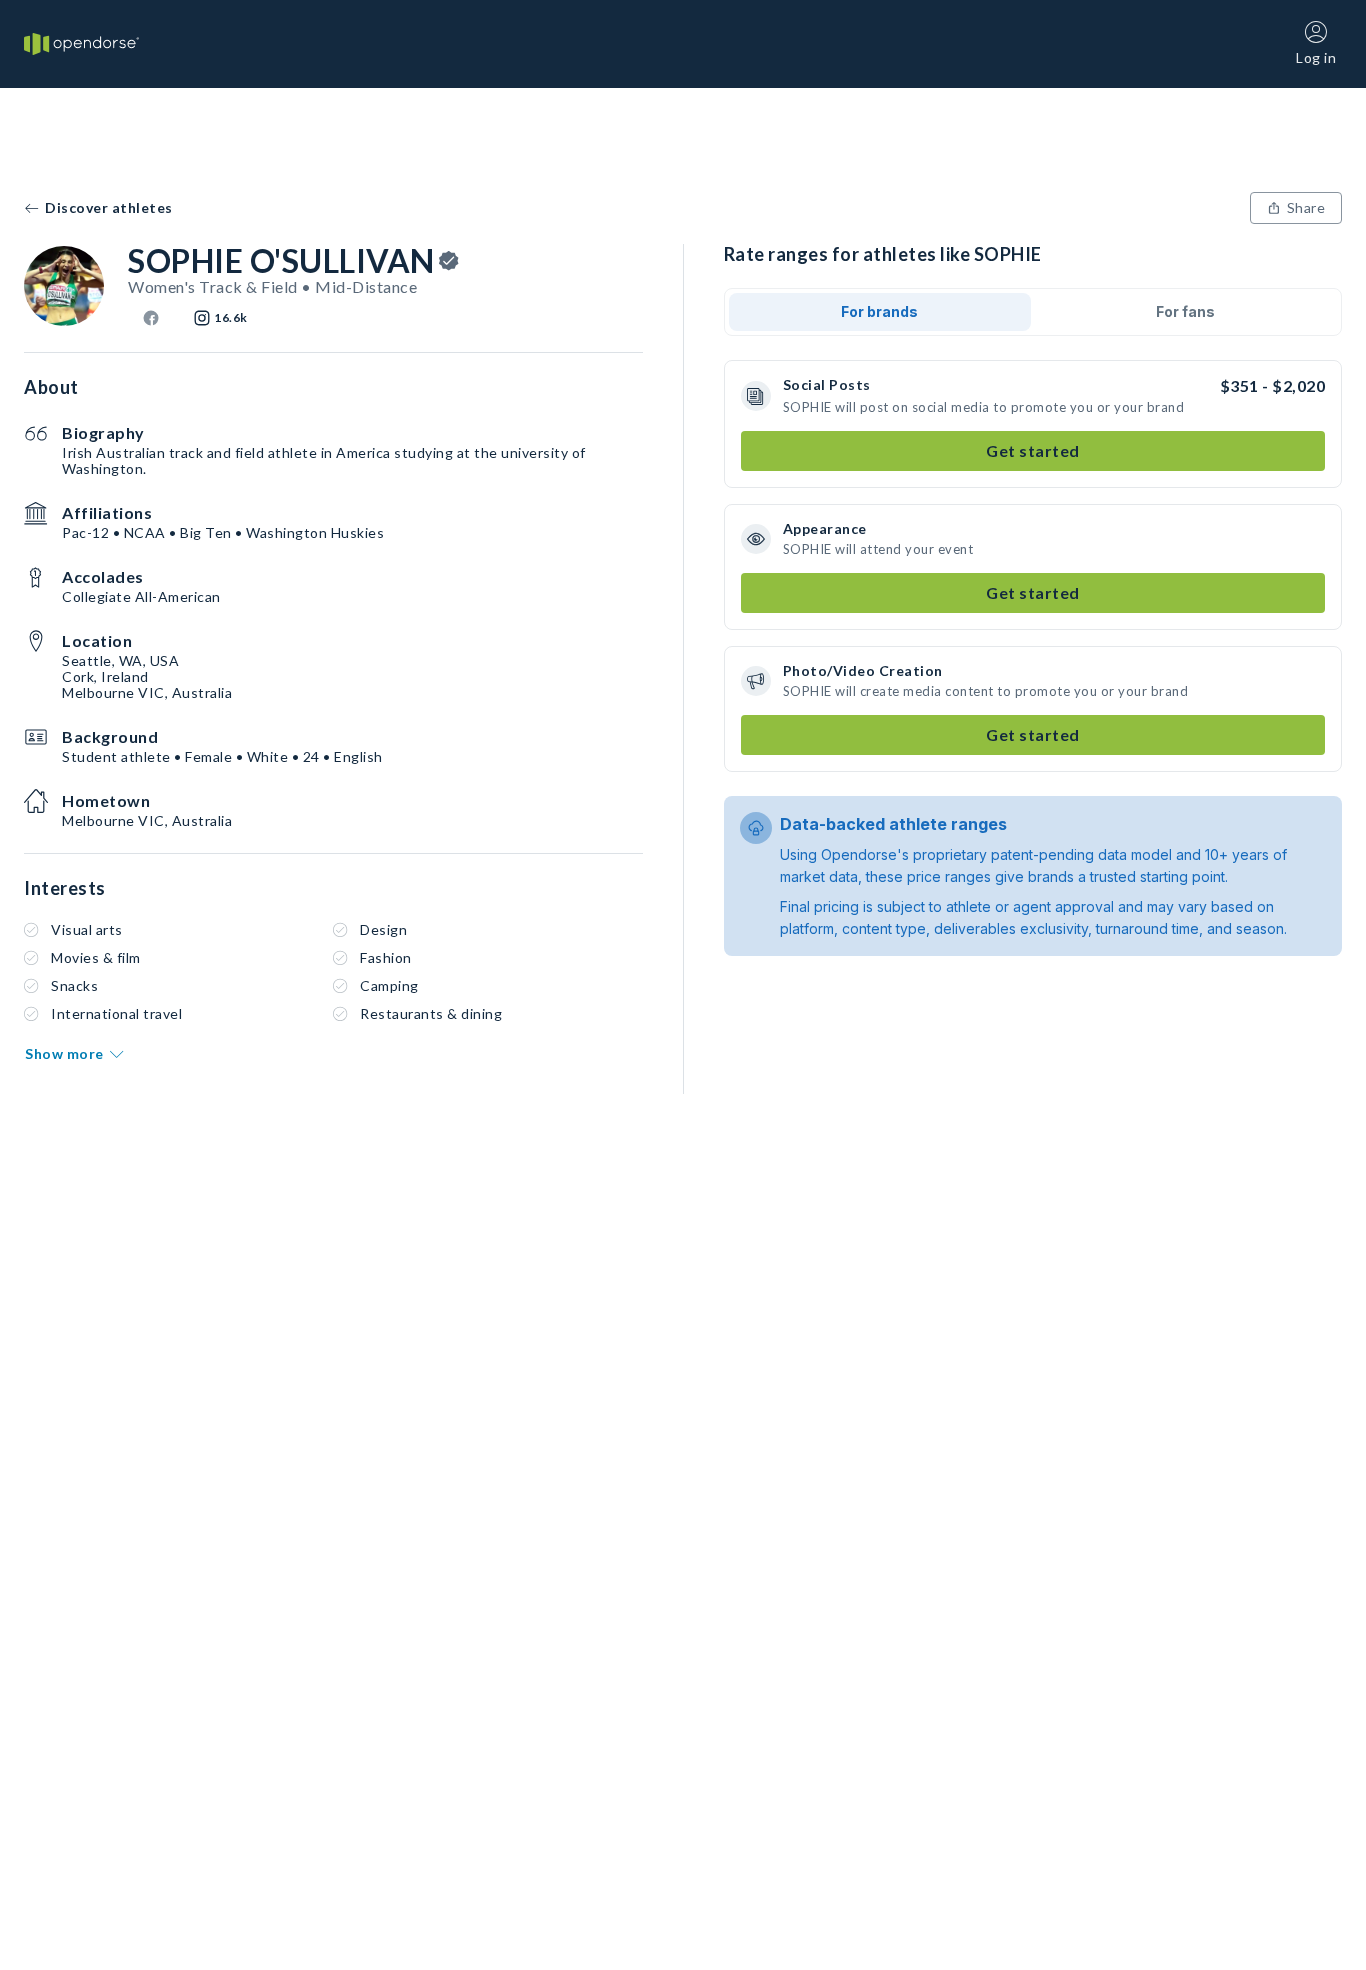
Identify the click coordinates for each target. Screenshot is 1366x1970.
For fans (1185, 311)
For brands (879, 311)
